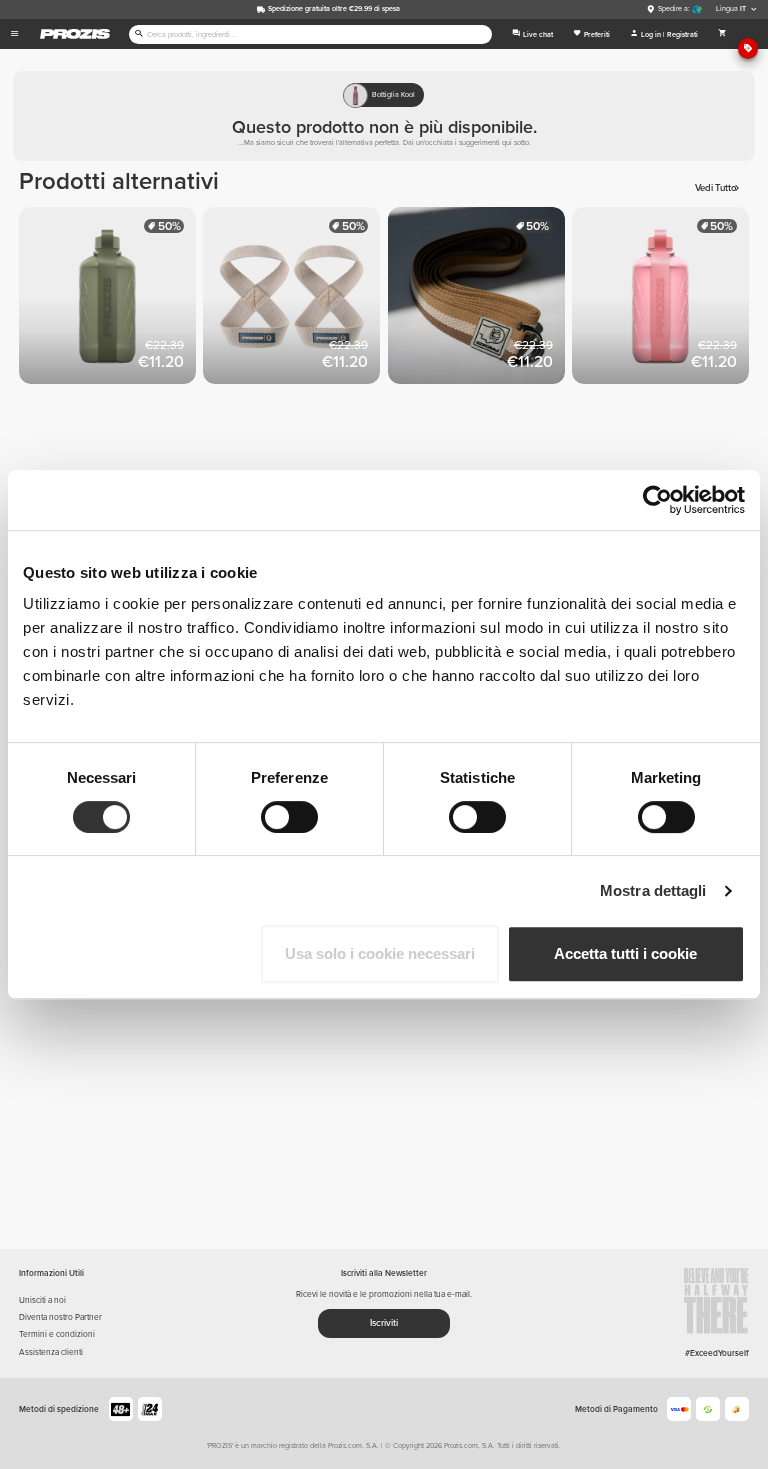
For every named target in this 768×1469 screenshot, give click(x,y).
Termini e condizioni (57, 1334)
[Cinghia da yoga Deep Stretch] (480, 299)
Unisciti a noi (42, 1300)
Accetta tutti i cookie (625, 953)
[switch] (289, 817)
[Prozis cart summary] (723, 34)
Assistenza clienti (51, 1352)
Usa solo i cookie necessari (380, 953)
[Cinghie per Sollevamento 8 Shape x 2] (295, 299)
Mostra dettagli (653, 890)
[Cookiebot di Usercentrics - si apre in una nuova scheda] (657, 500)
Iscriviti (384, 1323)
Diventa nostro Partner (60, 1317)
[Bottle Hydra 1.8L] (111, 299)
